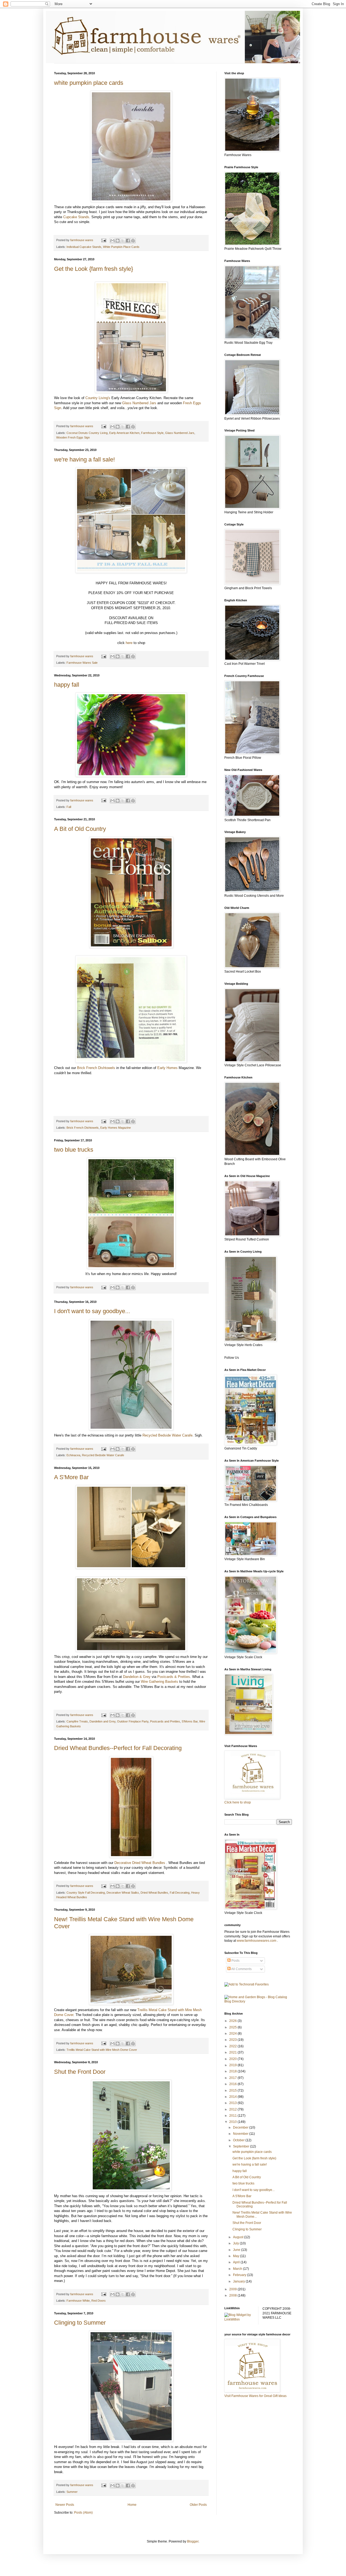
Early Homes (167, 1068)
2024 (233, 2034)
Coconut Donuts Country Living (87, 433)
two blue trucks (74, 1150)
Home (132, 2505)
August (239, 2237)
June (237, 2250)
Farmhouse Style (152, 433)
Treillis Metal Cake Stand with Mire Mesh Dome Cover (102, 2050)
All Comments (241, 1969)
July (236, 2243)
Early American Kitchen (124, 433)
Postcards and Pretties (165, 1721)
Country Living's (98, 398)
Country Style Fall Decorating (86, 1893)
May (237, 2256)
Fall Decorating (180, 1893)
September (242, 2146)
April (237, 2262)
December (241, 2127)
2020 (233, 2059)
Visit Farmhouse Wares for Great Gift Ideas (255, 2396)
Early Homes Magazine (116, 1128)
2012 (233, 2109)
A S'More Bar (71, 1477)
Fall (69, 807)
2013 (233, 2103)
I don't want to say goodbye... (92, 1311)
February (240, 2275)
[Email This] (112, 241)
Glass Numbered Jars (139, 403)
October (239, 2140)
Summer (72, 2492)
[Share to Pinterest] (133, 241)
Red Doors (99, 2301)
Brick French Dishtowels (96, 1068)
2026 (233, 2021)
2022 (233, 2046)
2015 (233, 2091)
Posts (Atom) (83, 2513)
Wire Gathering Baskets (159, 1682)
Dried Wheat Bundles (154, 1893)
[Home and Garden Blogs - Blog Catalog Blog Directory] (258, 2001)
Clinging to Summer (80, 2323)
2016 (233, 2084)
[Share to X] (123, 241)
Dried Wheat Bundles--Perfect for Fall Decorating (118, 1748)
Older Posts (198, 2505)
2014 (233, 2097)
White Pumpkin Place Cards (121, 247)
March (238, 2269)
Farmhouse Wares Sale (82, 663)
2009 (233, 2289)
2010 (233, 2122)
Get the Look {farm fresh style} (94, 269)
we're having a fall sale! (84, 459)
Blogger (193, 2541)
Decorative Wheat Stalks (123, 1893)
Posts (235, 1961)
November (241, 2134)
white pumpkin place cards (89, 83)
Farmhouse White (78, 2301)
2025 (233, 2027)
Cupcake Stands (76, 217)
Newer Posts (65, 2505)
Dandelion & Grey (137, 1677)
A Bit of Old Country (80, 829)
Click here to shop (238, 1802)
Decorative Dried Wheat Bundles (140, 1863)
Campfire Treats (77, 1721)
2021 (233, 2052)
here (129, 643)
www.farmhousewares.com (257, 1941)
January (239, 2281)
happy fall (67, 685)
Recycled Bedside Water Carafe (167, 1435)
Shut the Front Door (80, 2072)
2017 (233, 2078)
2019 (233, 2065)
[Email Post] (104, 240)
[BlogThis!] (118, 241)
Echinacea (73, 1455)
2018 (233, 2071)
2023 (233, 2040)
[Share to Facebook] (128, 241)
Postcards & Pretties (174, 1677)
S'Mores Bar (190, 1721)
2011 (233, 2116)
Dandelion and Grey (102, 1721)
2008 (233, 2295)
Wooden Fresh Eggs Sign (73, 437)
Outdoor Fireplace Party (133, 1721)
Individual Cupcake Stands (84, 247)
